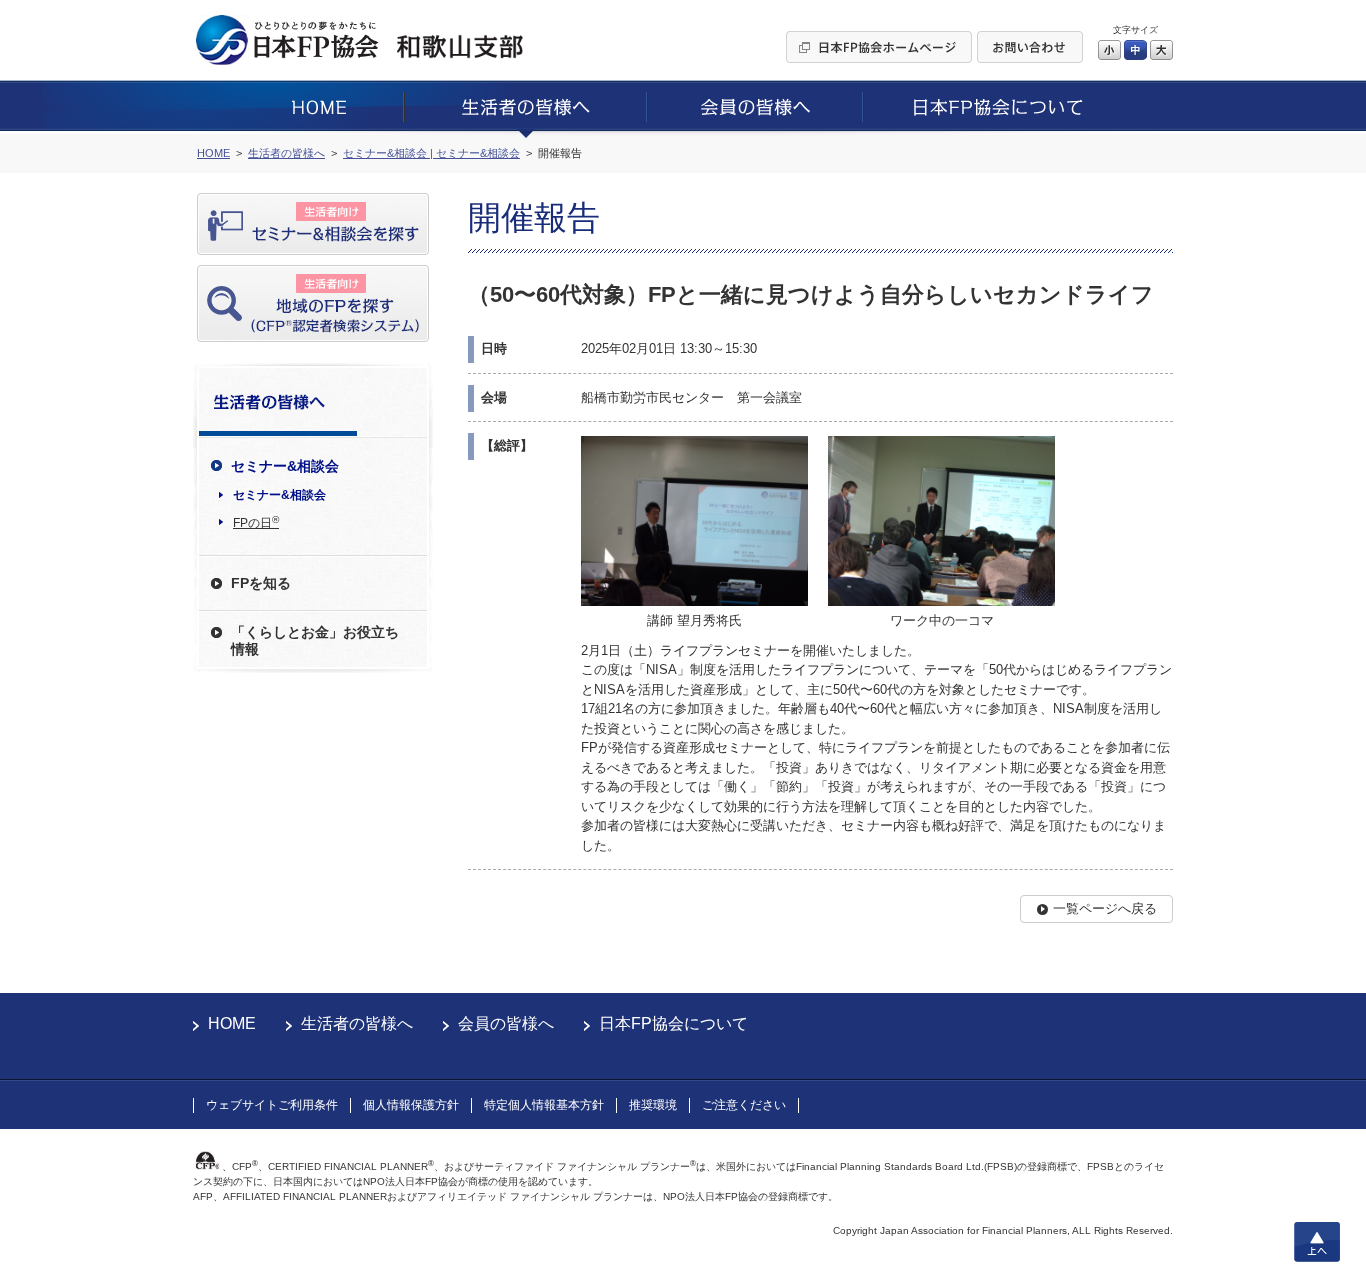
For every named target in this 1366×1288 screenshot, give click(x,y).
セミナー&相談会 (279, 495)
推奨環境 (653, 1105)
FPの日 (256, 522)
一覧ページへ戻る (1105, 908)
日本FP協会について (673, 1023)
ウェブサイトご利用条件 (272, 1105)
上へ (1317, 1242)
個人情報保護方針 (411, 1105)
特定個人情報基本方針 (544, 1105)
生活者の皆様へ (357, 1023)
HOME (232, 1023)
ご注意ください (744, 1105)
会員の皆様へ (506, 1023)
